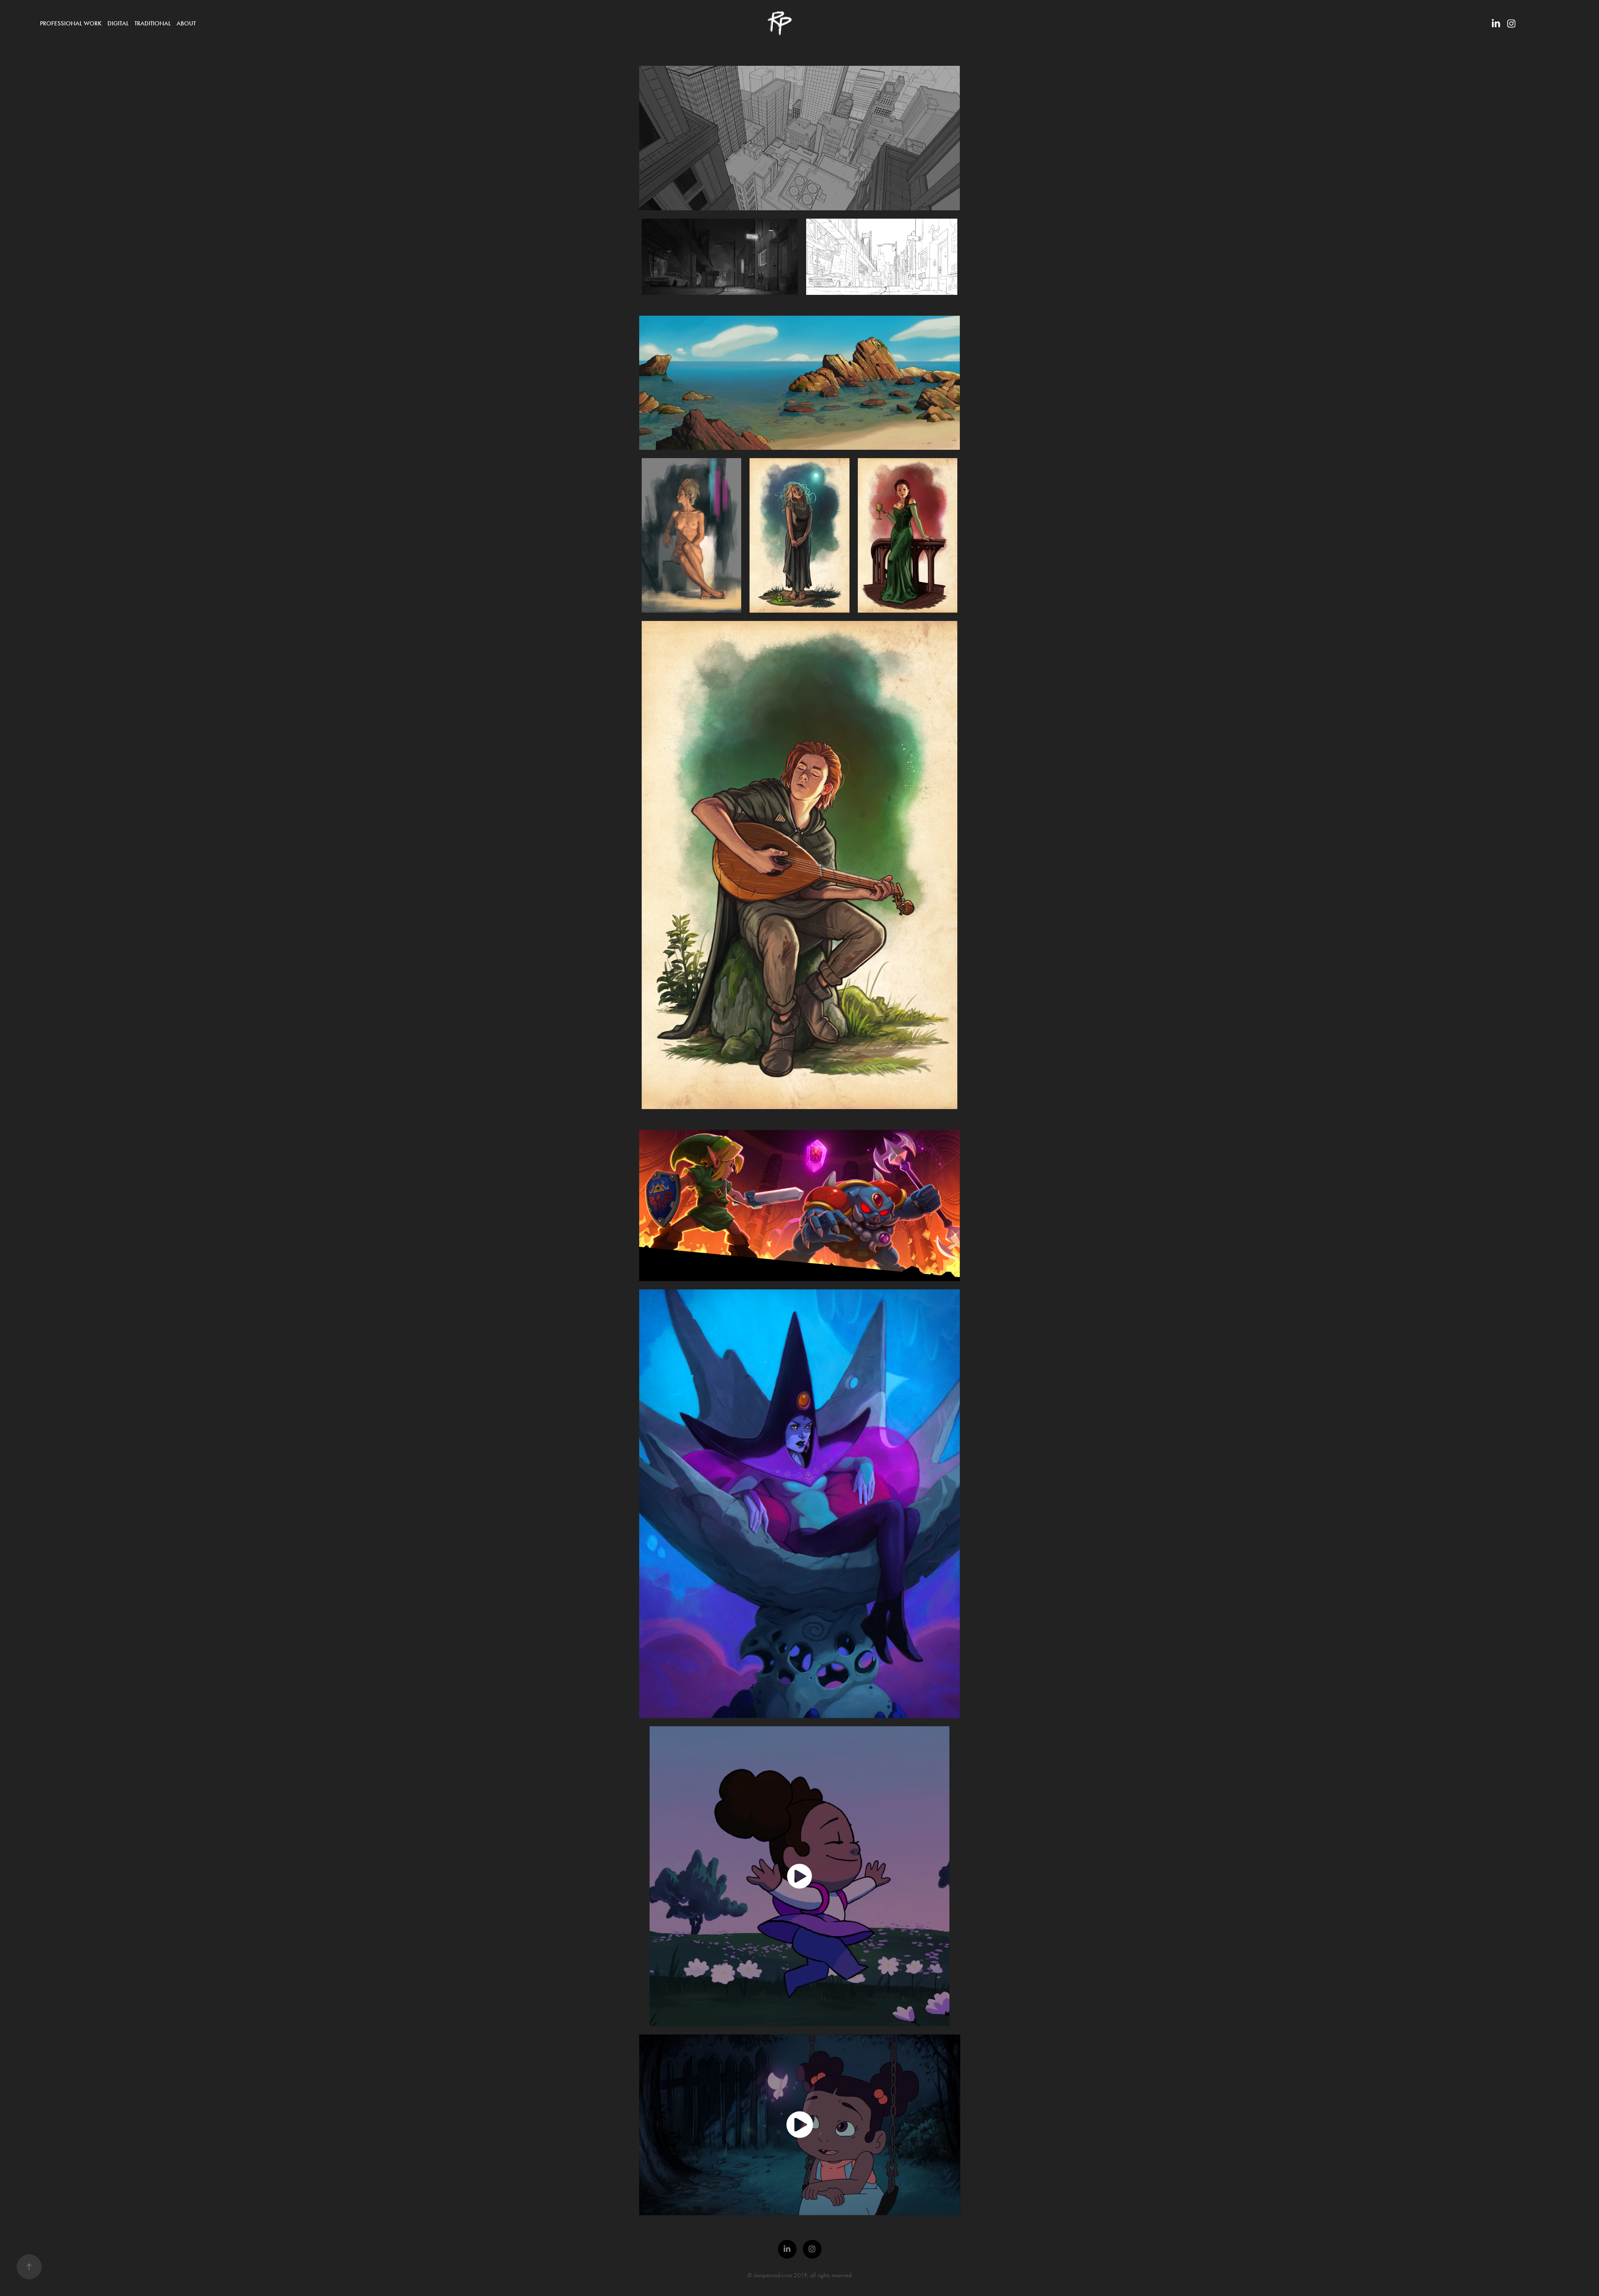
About (186, 23)
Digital (118, 23)
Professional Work (71, 23)
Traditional (153, 23)
